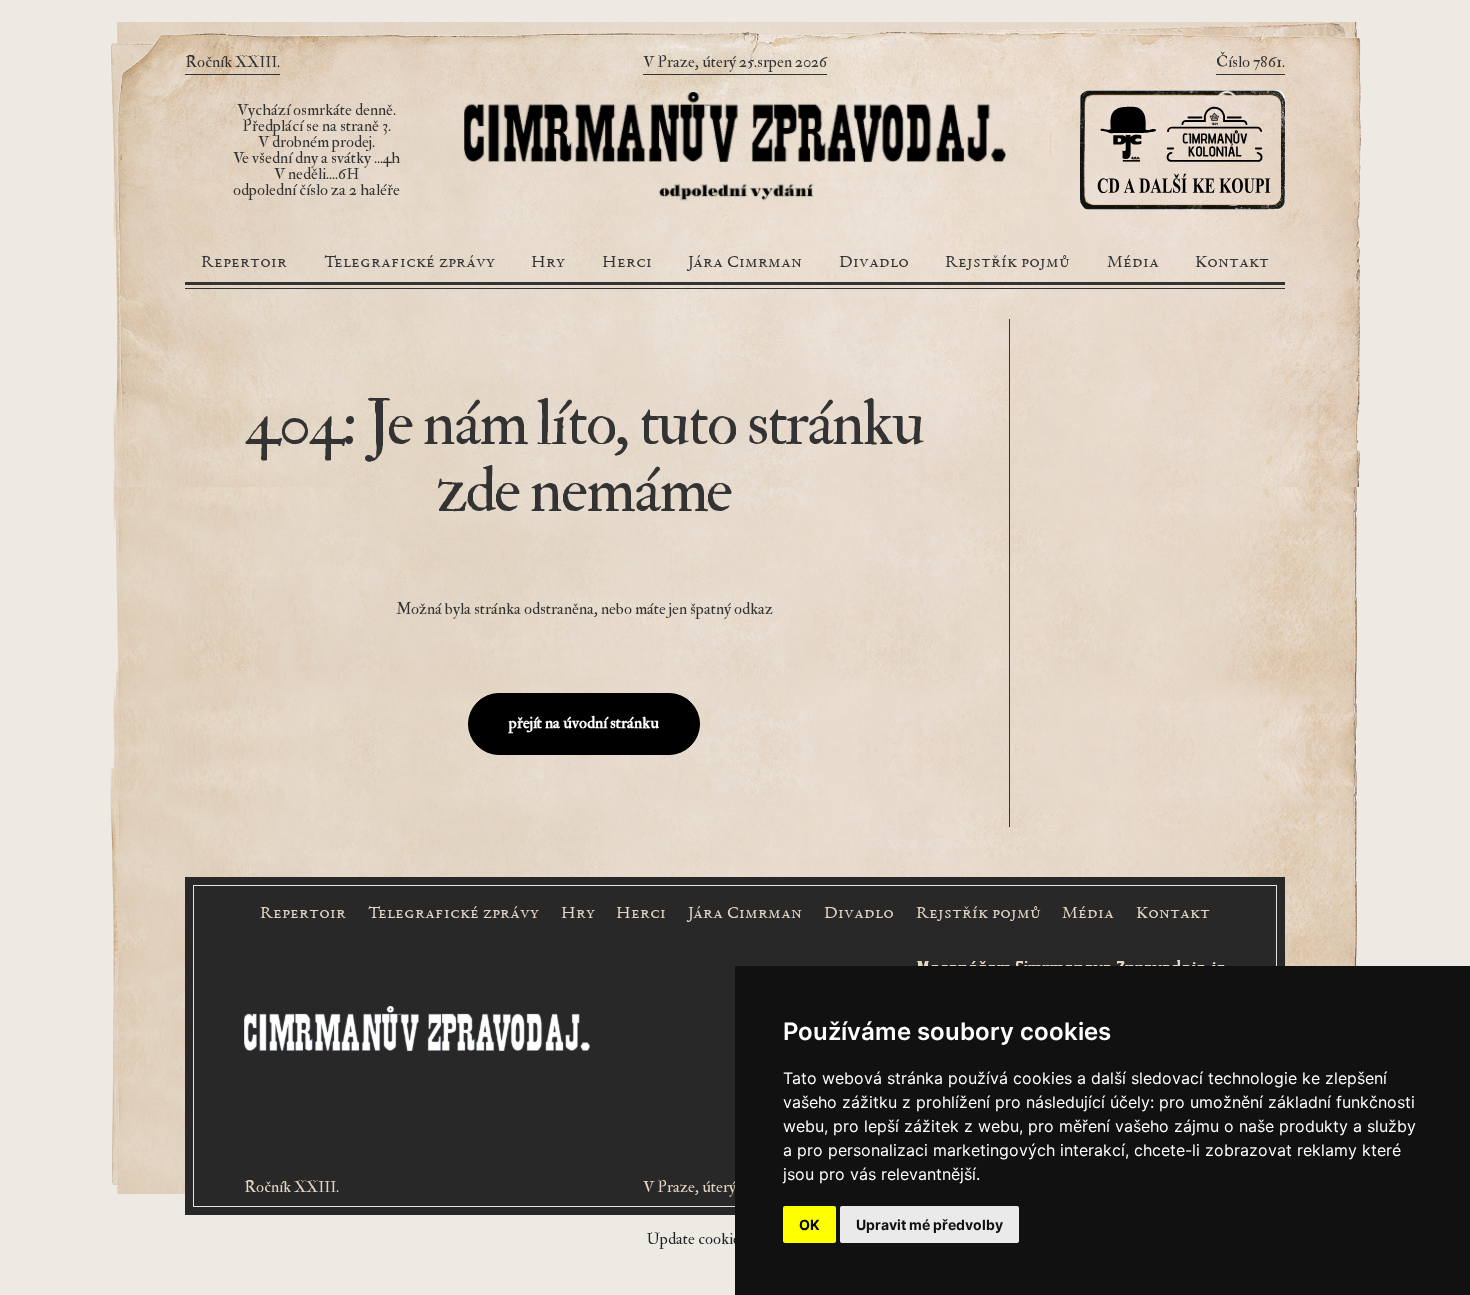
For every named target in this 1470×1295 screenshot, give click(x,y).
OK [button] (809, 1224)
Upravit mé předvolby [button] (929, 1224)
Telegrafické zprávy (409, 263)
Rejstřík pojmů (1007, 263)
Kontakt (1232, 263)
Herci (627, 263)
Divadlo (874, 263)
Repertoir (244, 263)
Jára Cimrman (745, 263)
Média (1133, 263)
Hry (548, 263)
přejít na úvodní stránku (584, 723)
